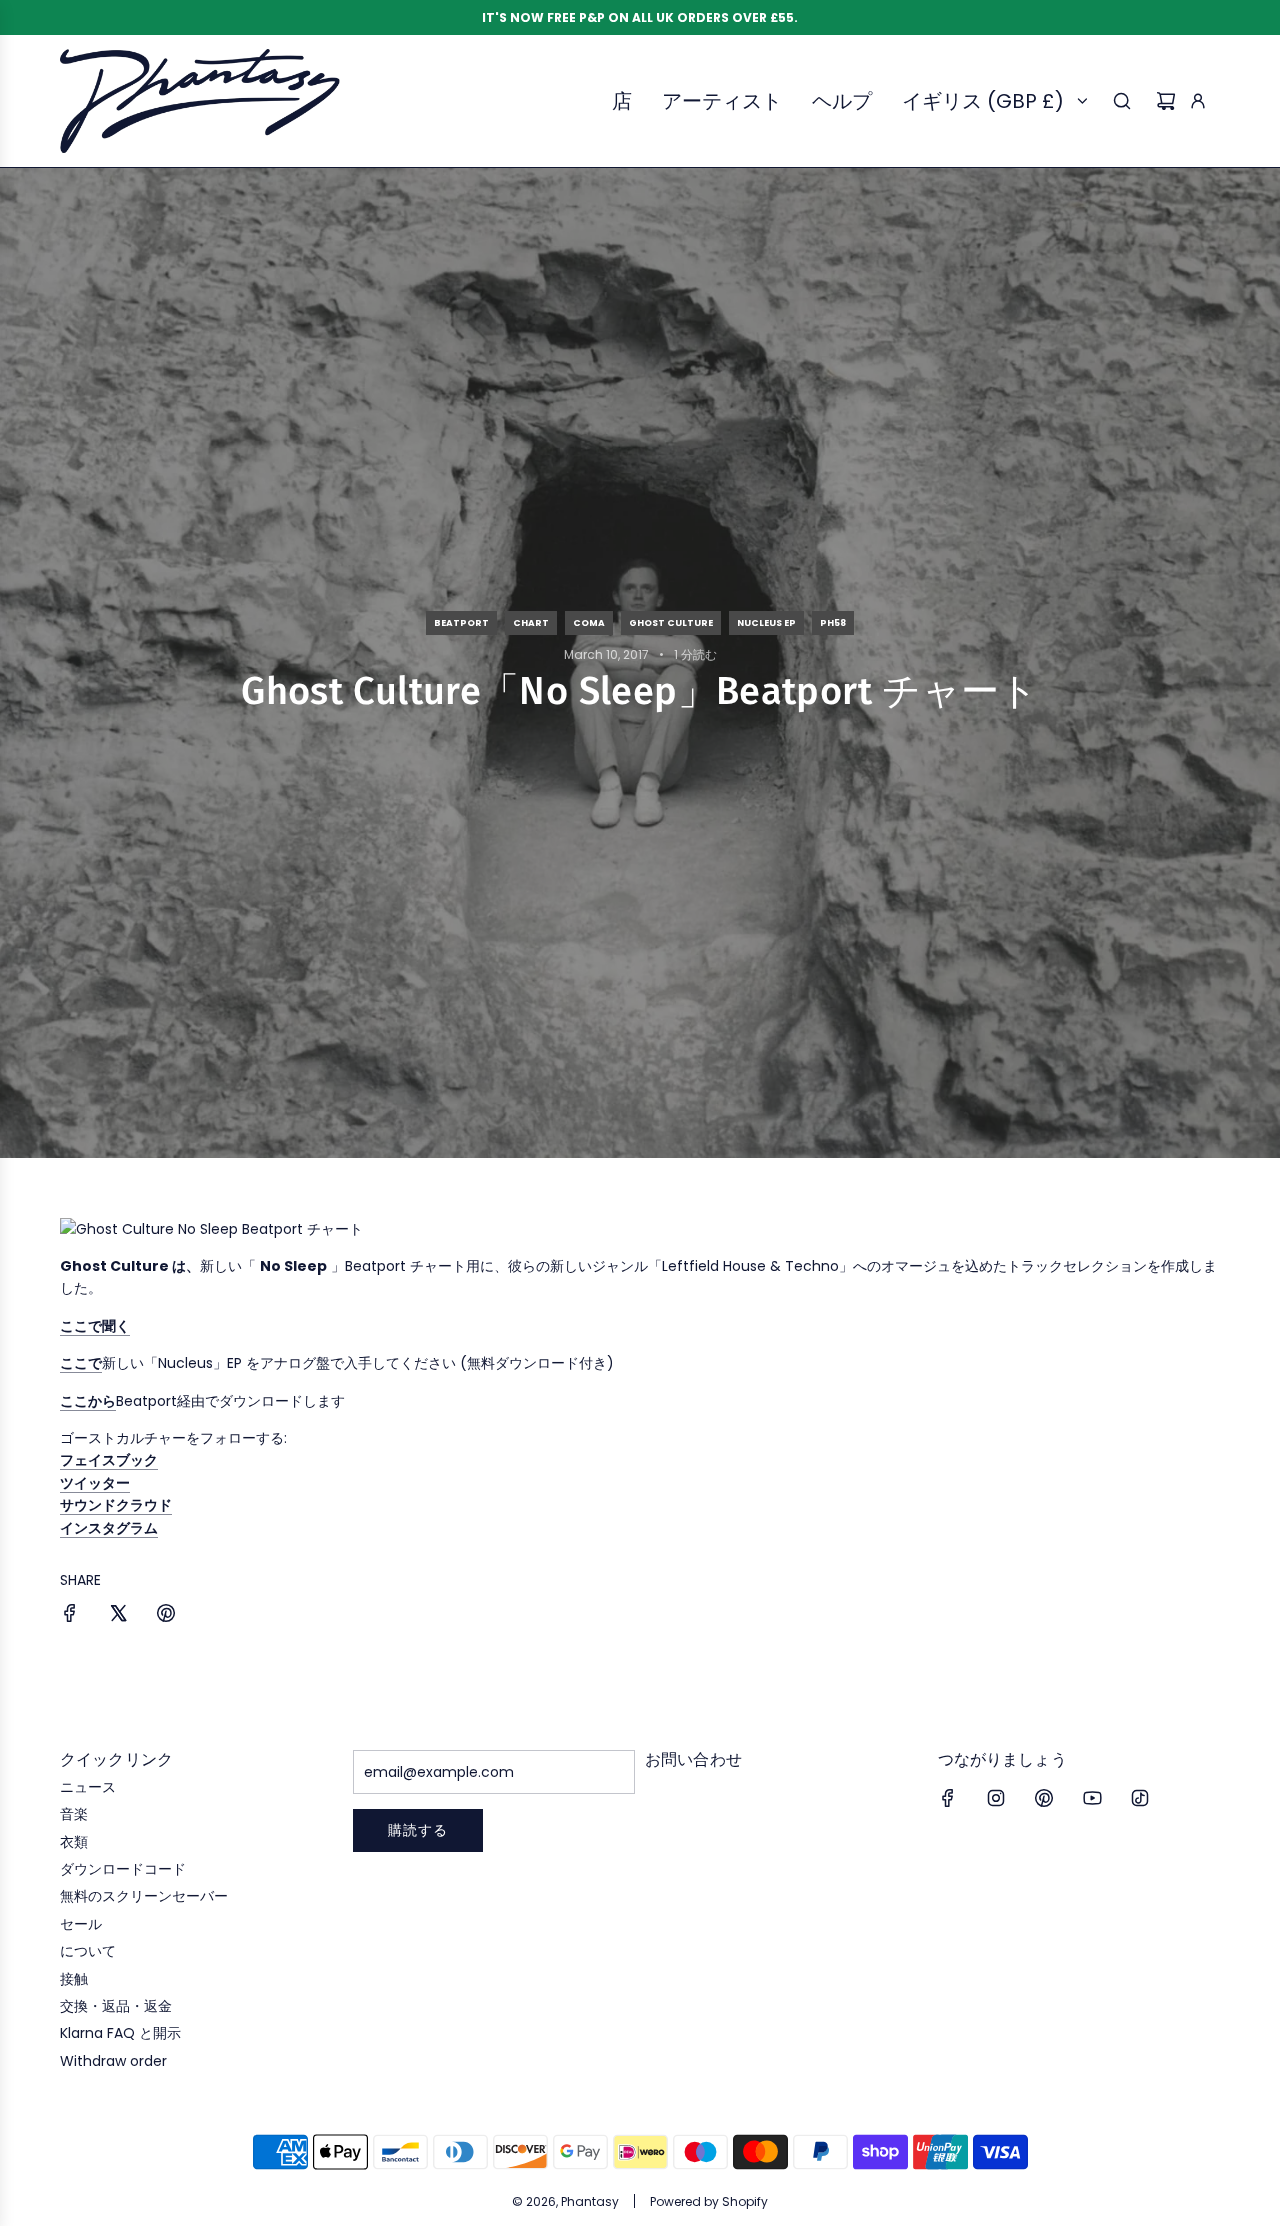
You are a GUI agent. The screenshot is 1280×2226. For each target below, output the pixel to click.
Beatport (461, 623)
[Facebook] (948, 1798)
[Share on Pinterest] (166, 1616)
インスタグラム (109, 1528)
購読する (418, 1830)
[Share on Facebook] (70, 1616)
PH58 (833, 623)
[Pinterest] (1044, 1798)
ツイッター (95, 1483)
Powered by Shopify (709, 2201)
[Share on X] (118, 1616)
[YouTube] (1092, 1798)
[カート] (1166, 101)
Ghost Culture (671, 623)
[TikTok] (1140, 1798)
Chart (531, 623)
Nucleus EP (766, 623)
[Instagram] (996, 1798)
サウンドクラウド (116, 1505)
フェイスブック (109, 1460)
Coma (589, 623)
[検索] (1122, 101)
